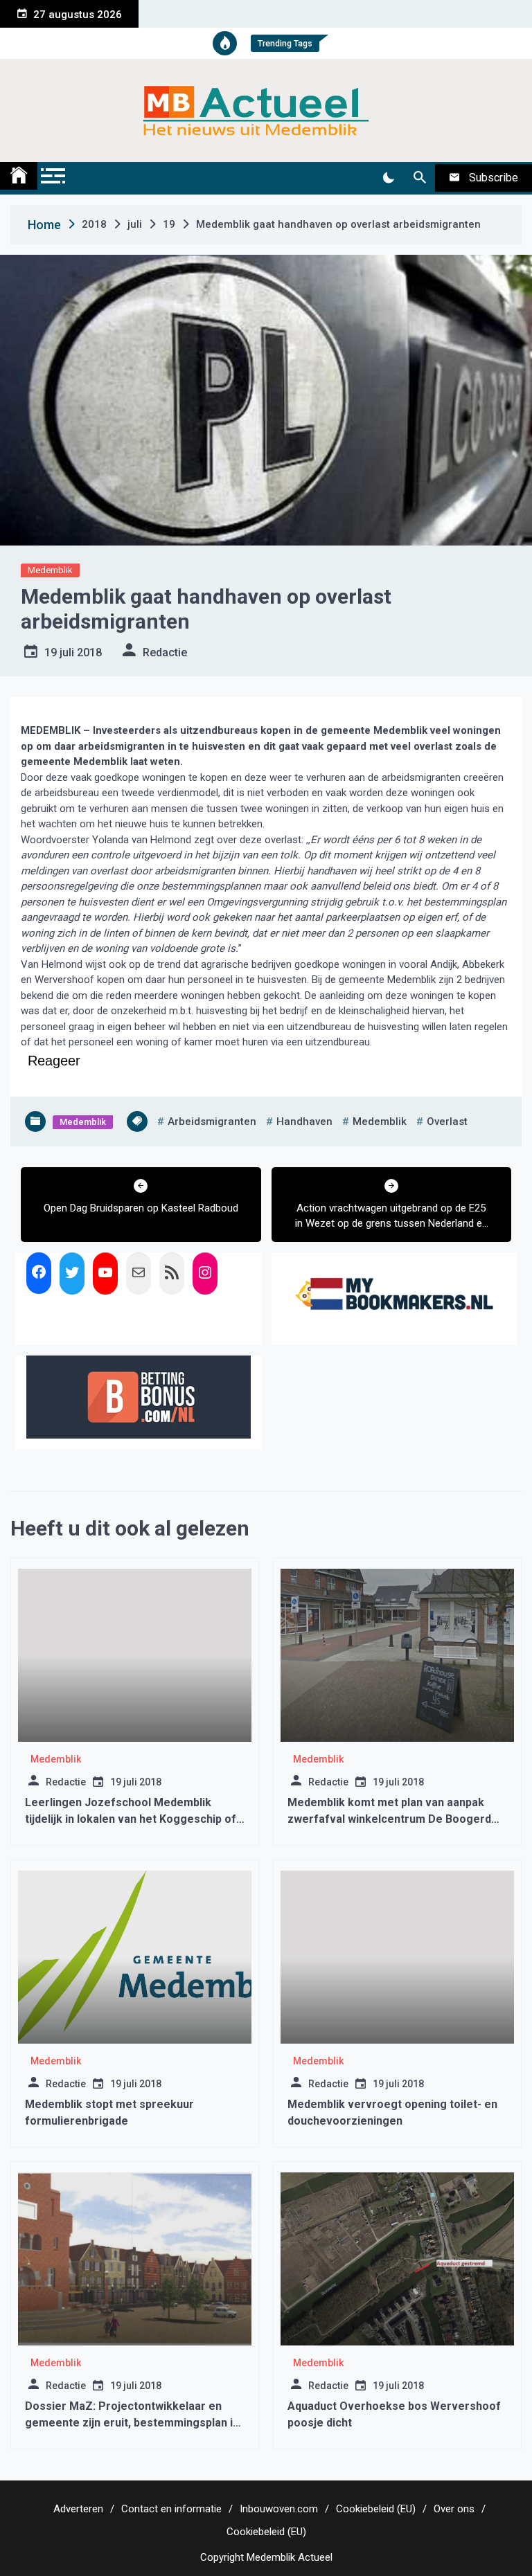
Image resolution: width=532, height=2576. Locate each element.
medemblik (380, 1122)
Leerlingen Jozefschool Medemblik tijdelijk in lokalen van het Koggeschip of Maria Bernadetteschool (131, 1819)
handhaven (304, 1122)
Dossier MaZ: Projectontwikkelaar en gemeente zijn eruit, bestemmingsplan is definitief (132, 2423)
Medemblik (50, 570)
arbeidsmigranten (212, 1122)
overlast (447, 1122)
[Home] (19, 176)
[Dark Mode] (388, 178)
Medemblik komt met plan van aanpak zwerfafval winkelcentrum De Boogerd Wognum (389, 1819)
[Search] (419, 178)
